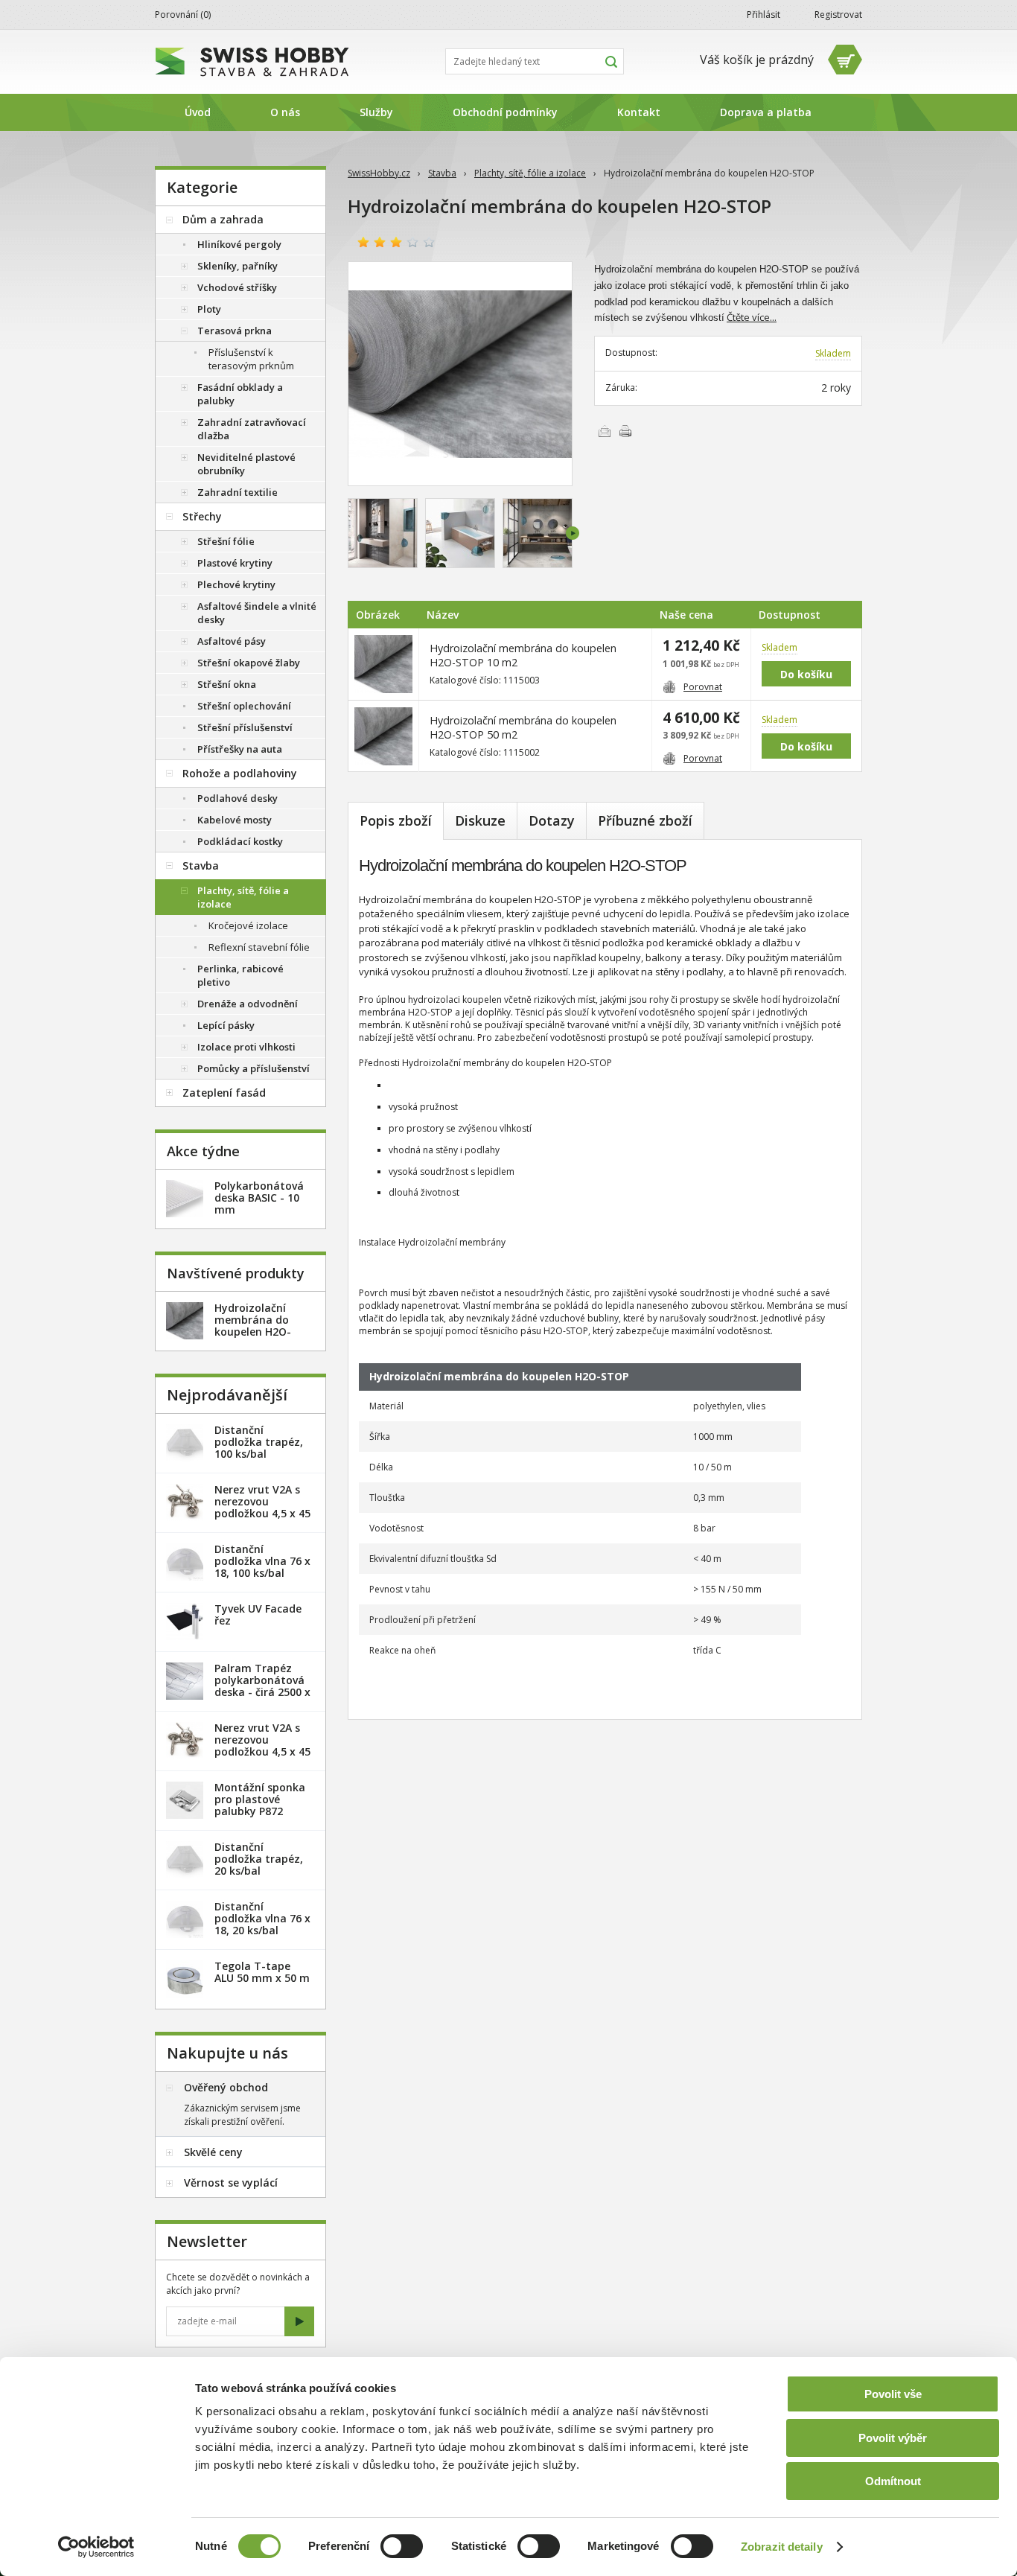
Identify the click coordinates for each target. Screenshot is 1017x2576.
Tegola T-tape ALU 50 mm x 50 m (262, 1972)
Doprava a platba (766, 112)
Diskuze (480, 820)
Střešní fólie (226, 541)
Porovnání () (183, 15)
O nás (285, 112)
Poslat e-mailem (605, 431)
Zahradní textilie (237, 492)
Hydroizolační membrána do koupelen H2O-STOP (253, 1326)
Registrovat (838, 15)
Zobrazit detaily (782, 2547)
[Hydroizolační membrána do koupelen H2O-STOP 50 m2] (383, 736)
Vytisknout (625, 431)
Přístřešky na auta (240, 749)
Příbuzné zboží (645, 820)
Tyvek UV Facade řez (258, 1614)
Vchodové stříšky (237, 287)
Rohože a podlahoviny (240, 773)
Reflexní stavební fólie (259, 947)
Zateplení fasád (224, 1093)
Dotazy (552, 820)
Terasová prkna (235, 331)
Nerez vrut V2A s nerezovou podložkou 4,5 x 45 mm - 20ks (262, 1507)
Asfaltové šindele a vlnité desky (257, 613)
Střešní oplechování (244, 706)
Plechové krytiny (236, 584)
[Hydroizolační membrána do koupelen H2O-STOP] (460, 374)
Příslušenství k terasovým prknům (251, 359)
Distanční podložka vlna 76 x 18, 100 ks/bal (262, 1561)
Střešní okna (227, 684)
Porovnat (703, 687)
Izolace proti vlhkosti (246, 1047)
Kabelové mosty (235, 820)
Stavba (442, 173)
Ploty (209, 309)
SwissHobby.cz (379, 173)
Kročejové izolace (248, 925)
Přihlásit (763, 15)
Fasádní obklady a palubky (240, 394)
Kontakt (639, 112)
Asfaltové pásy (232, 641)
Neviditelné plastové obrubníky (246, 464)
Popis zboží (396, 820)
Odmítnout (893, 2481)
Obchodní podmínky (505, 112)
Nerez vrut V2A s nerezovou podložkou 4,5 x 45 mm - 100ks (262, 1746)
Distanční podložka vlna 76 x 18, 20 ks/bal (262, 1918)
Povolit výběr (893, 2438)
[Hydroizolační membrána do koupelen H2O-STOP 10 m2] (383, 664)
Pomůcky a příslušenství (254, 1068)
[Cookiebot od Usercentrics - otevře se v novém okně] (96, 2547)
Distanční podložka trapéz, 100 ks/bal (259, 1442)
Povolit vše (893, 2394)
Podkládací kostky (240, 841)
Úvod (198, 112)
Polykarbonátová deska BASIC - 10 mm (259, 1198)
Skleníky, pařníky (237, 266)
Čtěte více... (752, 317)
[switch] (402, 2546)
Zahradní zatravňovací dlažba (252, 429)
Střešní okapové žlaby (249, 663)
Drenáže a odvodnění (248, 1004)
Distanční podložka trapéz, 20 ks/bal (259, 1859)
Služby (376, 112)
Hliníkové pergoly (239, 244)
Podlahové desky (237, 798)
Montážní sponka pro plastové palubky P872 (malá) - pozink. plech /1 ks (260, 1811)
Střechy (202, 516)
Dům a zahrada (223, 219)
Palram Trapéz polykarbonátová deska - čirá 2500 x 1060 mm (262, 1686)
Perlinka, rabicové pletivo (240, 975)
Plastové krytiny (235, 563)
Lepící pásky (226, 1025)
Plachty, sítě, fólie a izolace (530, 173)
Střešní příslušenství (245, 727)
